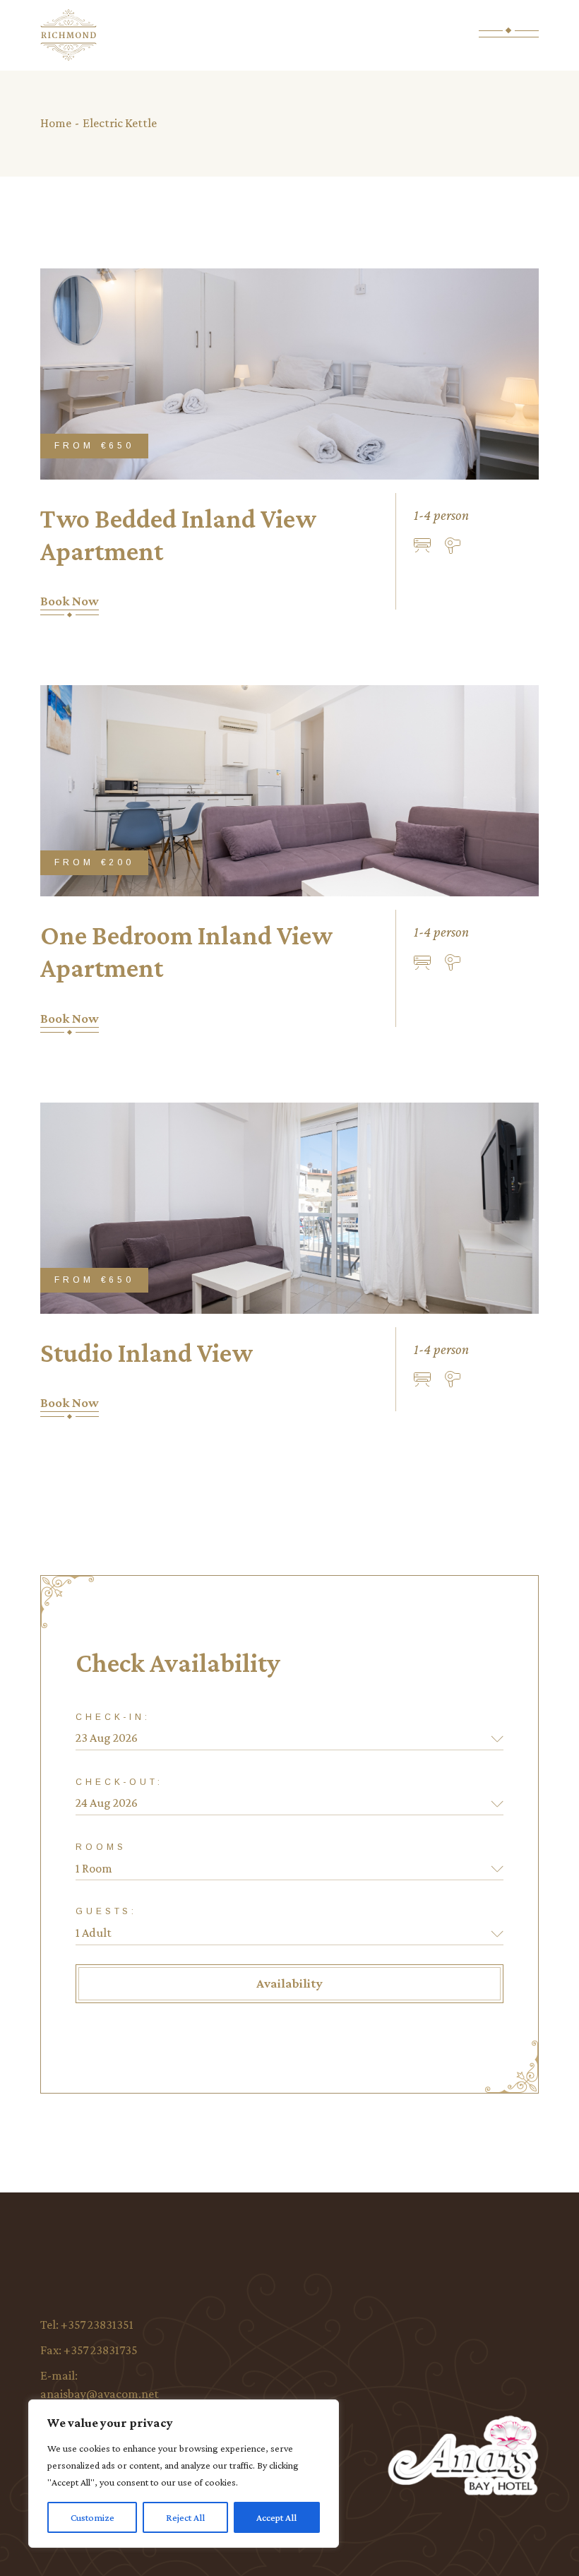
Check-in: (113, 1717)
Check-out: (119, 1782)
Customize (92, 2517)
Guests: (106, 1911)
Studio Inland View (147, 1353)
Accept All (276, 2517)
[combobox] (289, 1869)
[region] (184, 2474)
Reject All (185, 2517)
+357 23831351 (97, 2325)
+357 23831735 (101, 2350)
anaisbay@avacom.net (100, 2394)
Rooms (101, 1847)
